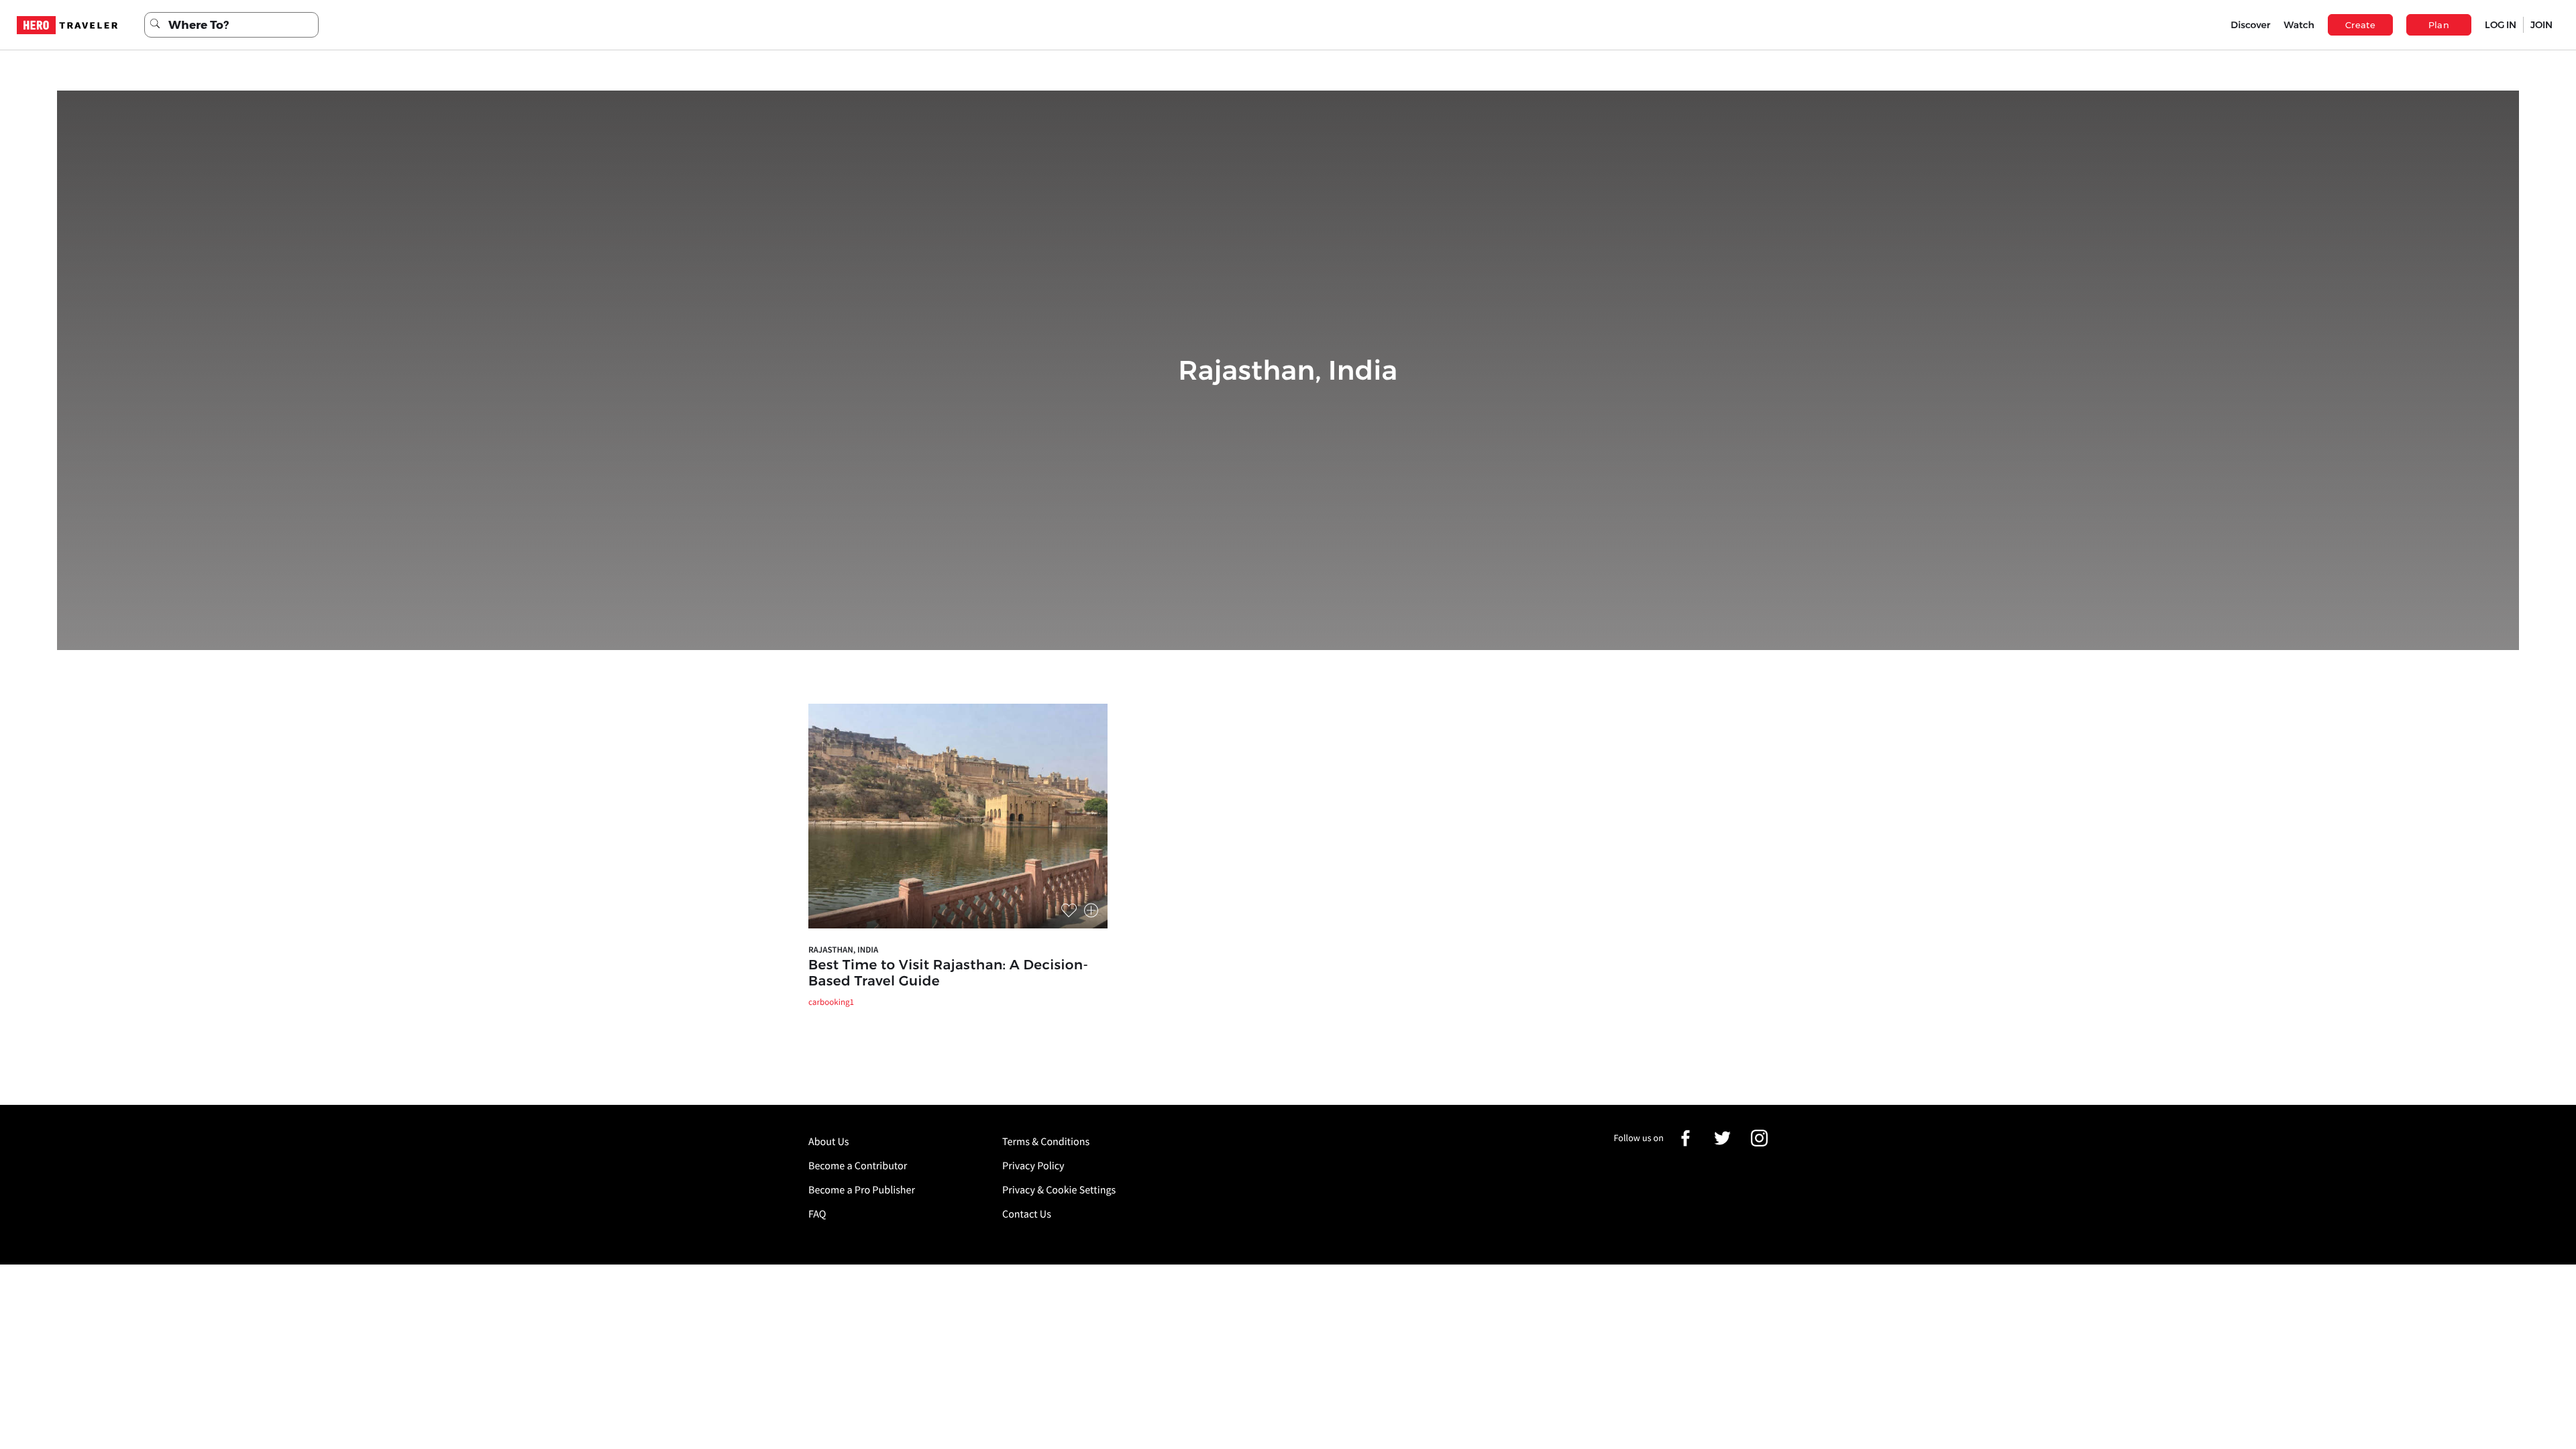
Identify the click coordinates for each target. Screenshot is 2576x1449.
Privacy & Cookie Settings (1059, 1190)
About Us (829, 1142)
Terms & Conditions (1046, 1142)
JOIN (2541, 25)
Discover (2250, 25)
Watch (2299, 25)
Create (2360, 25)
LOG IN (2501, 25)
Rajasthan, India (843, 950)
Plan (2439, 25)
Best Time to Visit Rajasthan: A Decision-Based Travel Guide (948, 973)
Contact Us (1027, 1214)
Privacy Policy (1033, 1166)
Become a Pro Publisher (862, 1190)
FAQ (817, 1214)
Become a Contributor (858, 1166)
